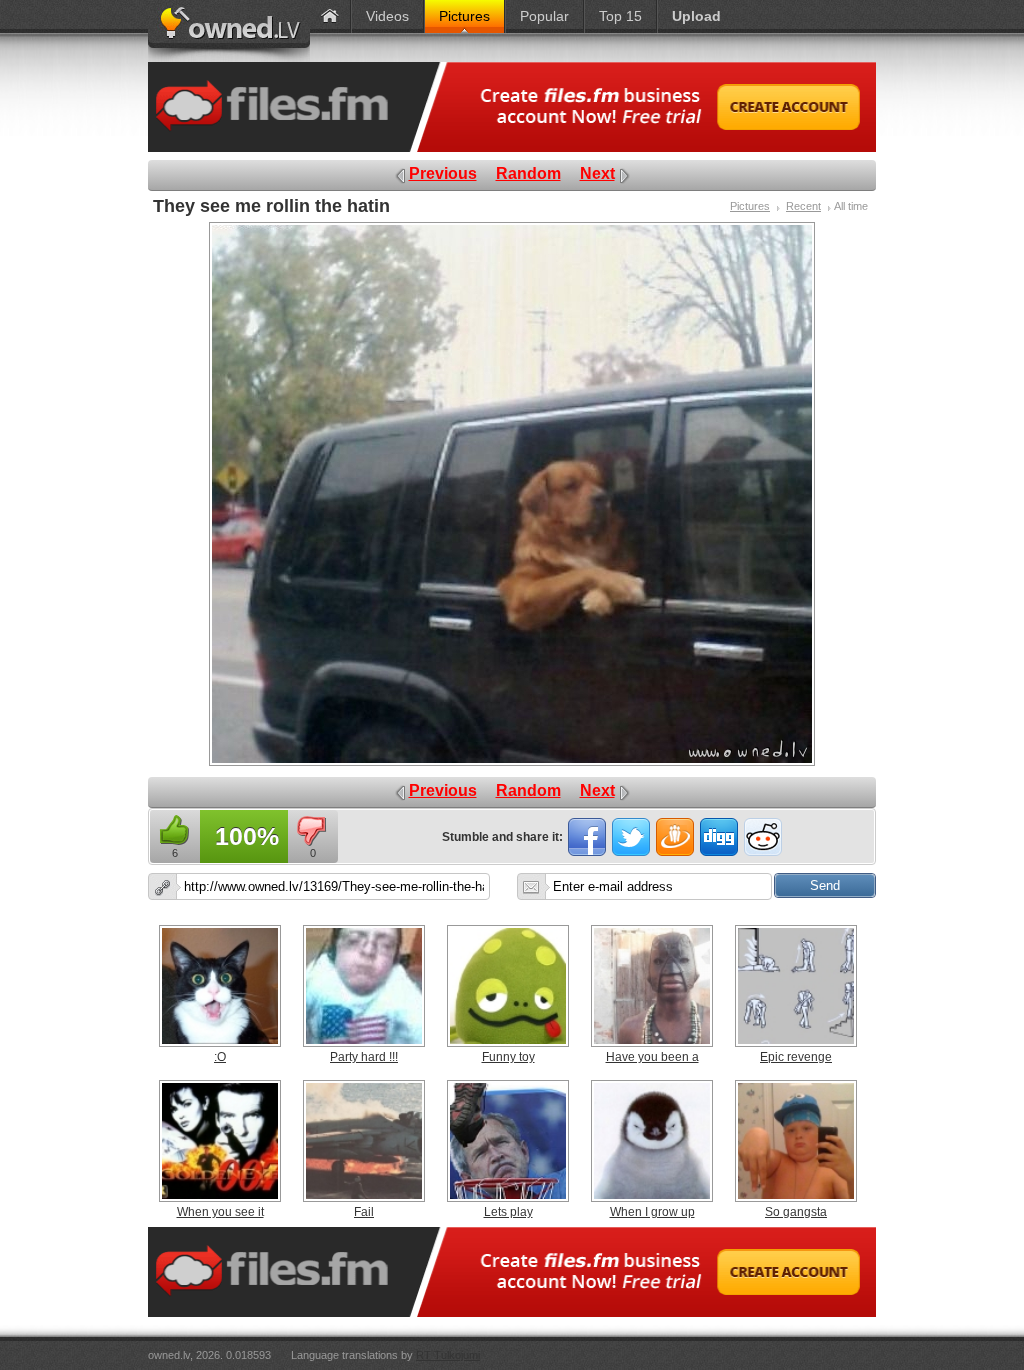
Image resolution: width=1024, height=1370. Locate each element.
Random (528, 173)
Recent (803, 206)
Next (597, 173)
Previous (443, 173)
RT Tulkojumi (448, 1355)
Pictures (750, 206)
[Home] (330, 16)
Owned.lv (229, 31)
